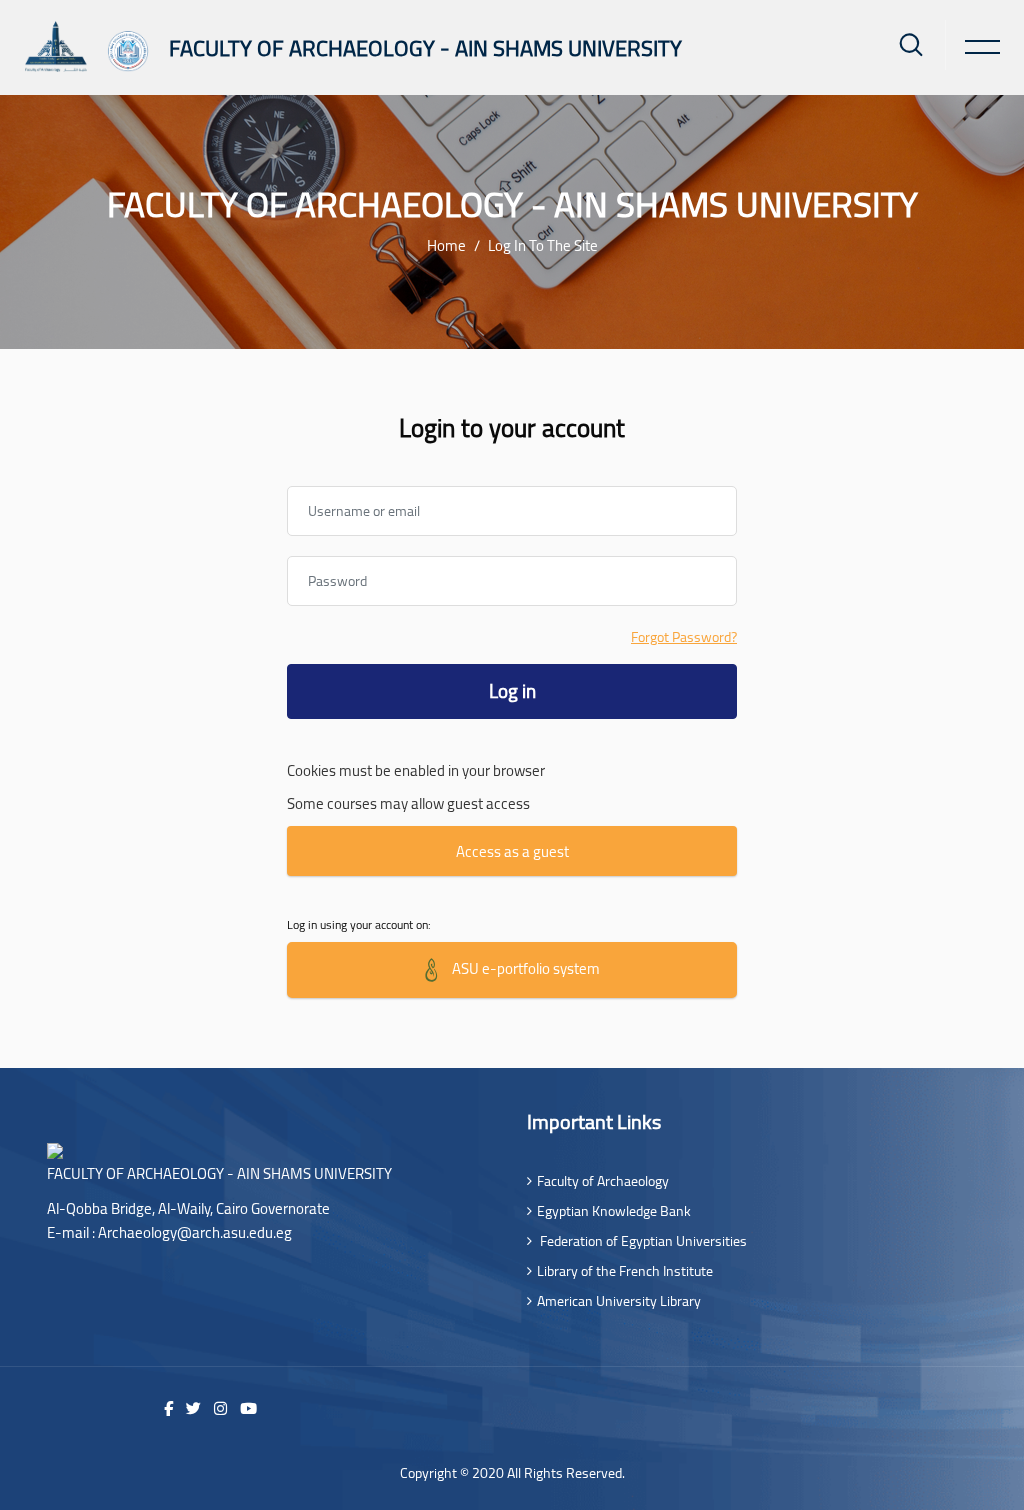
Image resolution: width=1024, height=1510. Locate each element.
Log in (512, 691)
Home (446, 245)
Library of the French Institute (625, 1271)
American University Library (619, 1301)
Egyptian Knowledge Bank (614, 1211)
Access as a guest (512, 851)
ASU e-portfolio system (524, 967)
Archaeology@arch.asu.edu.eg (195, 1232)
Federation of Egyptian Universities (642, 1241)
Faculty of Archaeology (603, 1181)
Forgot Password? (684, 637)
